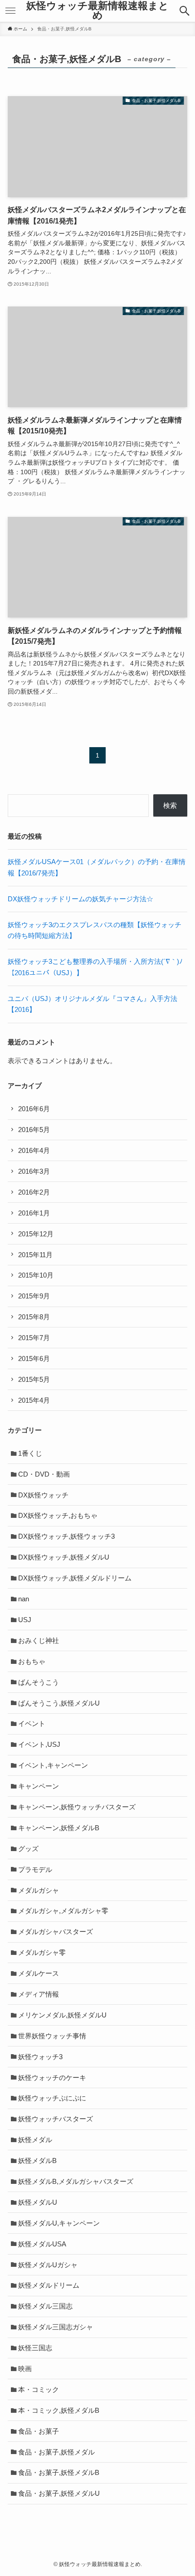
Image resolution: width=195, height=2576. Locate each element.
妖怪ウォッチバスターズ (56, 2119)
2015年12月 (36, 1234)
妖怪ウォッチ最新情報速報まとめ (97, 11)
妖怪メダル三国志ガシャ (56, 2327)
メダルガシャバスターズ (56, 1932)
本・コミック (39, 2389)
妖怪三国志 (35, 2348)
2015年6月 (34, 1358)
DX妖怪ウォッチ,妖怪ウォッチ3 (66, 1536)
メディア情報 (39, 1994)
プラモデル (35, 1869)
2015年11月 (35, 1255)
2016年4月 (34, 1150)
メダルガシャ (39, 1890)
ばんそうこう (39, 1682)
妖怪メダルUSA (42, 2244)
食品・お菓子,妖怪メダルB (59, 2472)
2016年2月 (34, 1192)
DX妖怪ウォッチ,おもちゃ (58, 1515)
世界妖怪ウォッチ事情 (52, 2036)
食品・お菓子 (39, 2431)
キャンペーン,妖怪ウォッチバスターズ (77, 1807)
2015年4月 (34, 1400)
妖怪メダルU (38, 2202)
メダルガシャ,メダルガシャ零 (63, 1911)
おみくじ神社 (39, 1640)
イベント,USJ (39, 1744)
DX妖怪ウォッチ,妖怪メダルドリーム (75, 1578)
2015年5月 (34, 1379)
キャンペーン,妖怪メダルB (59, 1828)
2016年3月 (34, 1171)
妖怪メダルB (37, 2160)
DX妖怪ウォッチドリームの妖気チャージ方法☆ (80, 899)
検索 (170, 805)
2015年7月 (34, 1338)
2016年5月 (34, 1130)
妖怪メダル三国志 (45, 2306)
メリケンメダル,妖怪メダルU (62, 2015)
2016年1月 (34, 1213)
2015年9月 (34, 1296)
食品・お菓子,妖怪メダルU (59, 2493)
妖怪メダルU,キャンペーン (59, 2223)
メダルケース (39, 1973)
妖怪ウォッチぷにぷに (52, 2098)
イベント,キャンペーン (53, 1765)
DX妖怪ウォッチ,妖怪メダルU (64, 1557)
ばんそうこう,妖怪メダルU (59, 1703)
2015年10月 (36, 1275)
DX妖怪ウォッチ (43, 1495)
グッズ (28, 1849)
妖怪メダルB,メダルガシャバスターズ (76, 2181)
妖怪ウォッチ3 (40, 2057)
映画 (25, 2369)
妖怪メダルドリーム (49, 2285)
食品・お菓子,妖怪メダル (56, 2452)
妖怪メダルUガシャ (48, 2265)
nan (24, 1599)
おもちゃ (32, 1661)
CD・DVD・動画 (44, 1474)
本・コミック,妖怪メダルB (59, 2410)
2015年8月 (34, 1317)
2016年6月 (34, 1109)
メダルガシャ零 (42, 1952)
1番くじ (30, 1453)
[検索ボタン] (185, 11)
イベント (32, 1723)
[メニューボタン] (10, 11)
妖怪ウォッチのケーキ (52, 2078)
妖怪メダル (35, 2140)
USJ (25, 1620)
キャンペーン (39, 1786)
